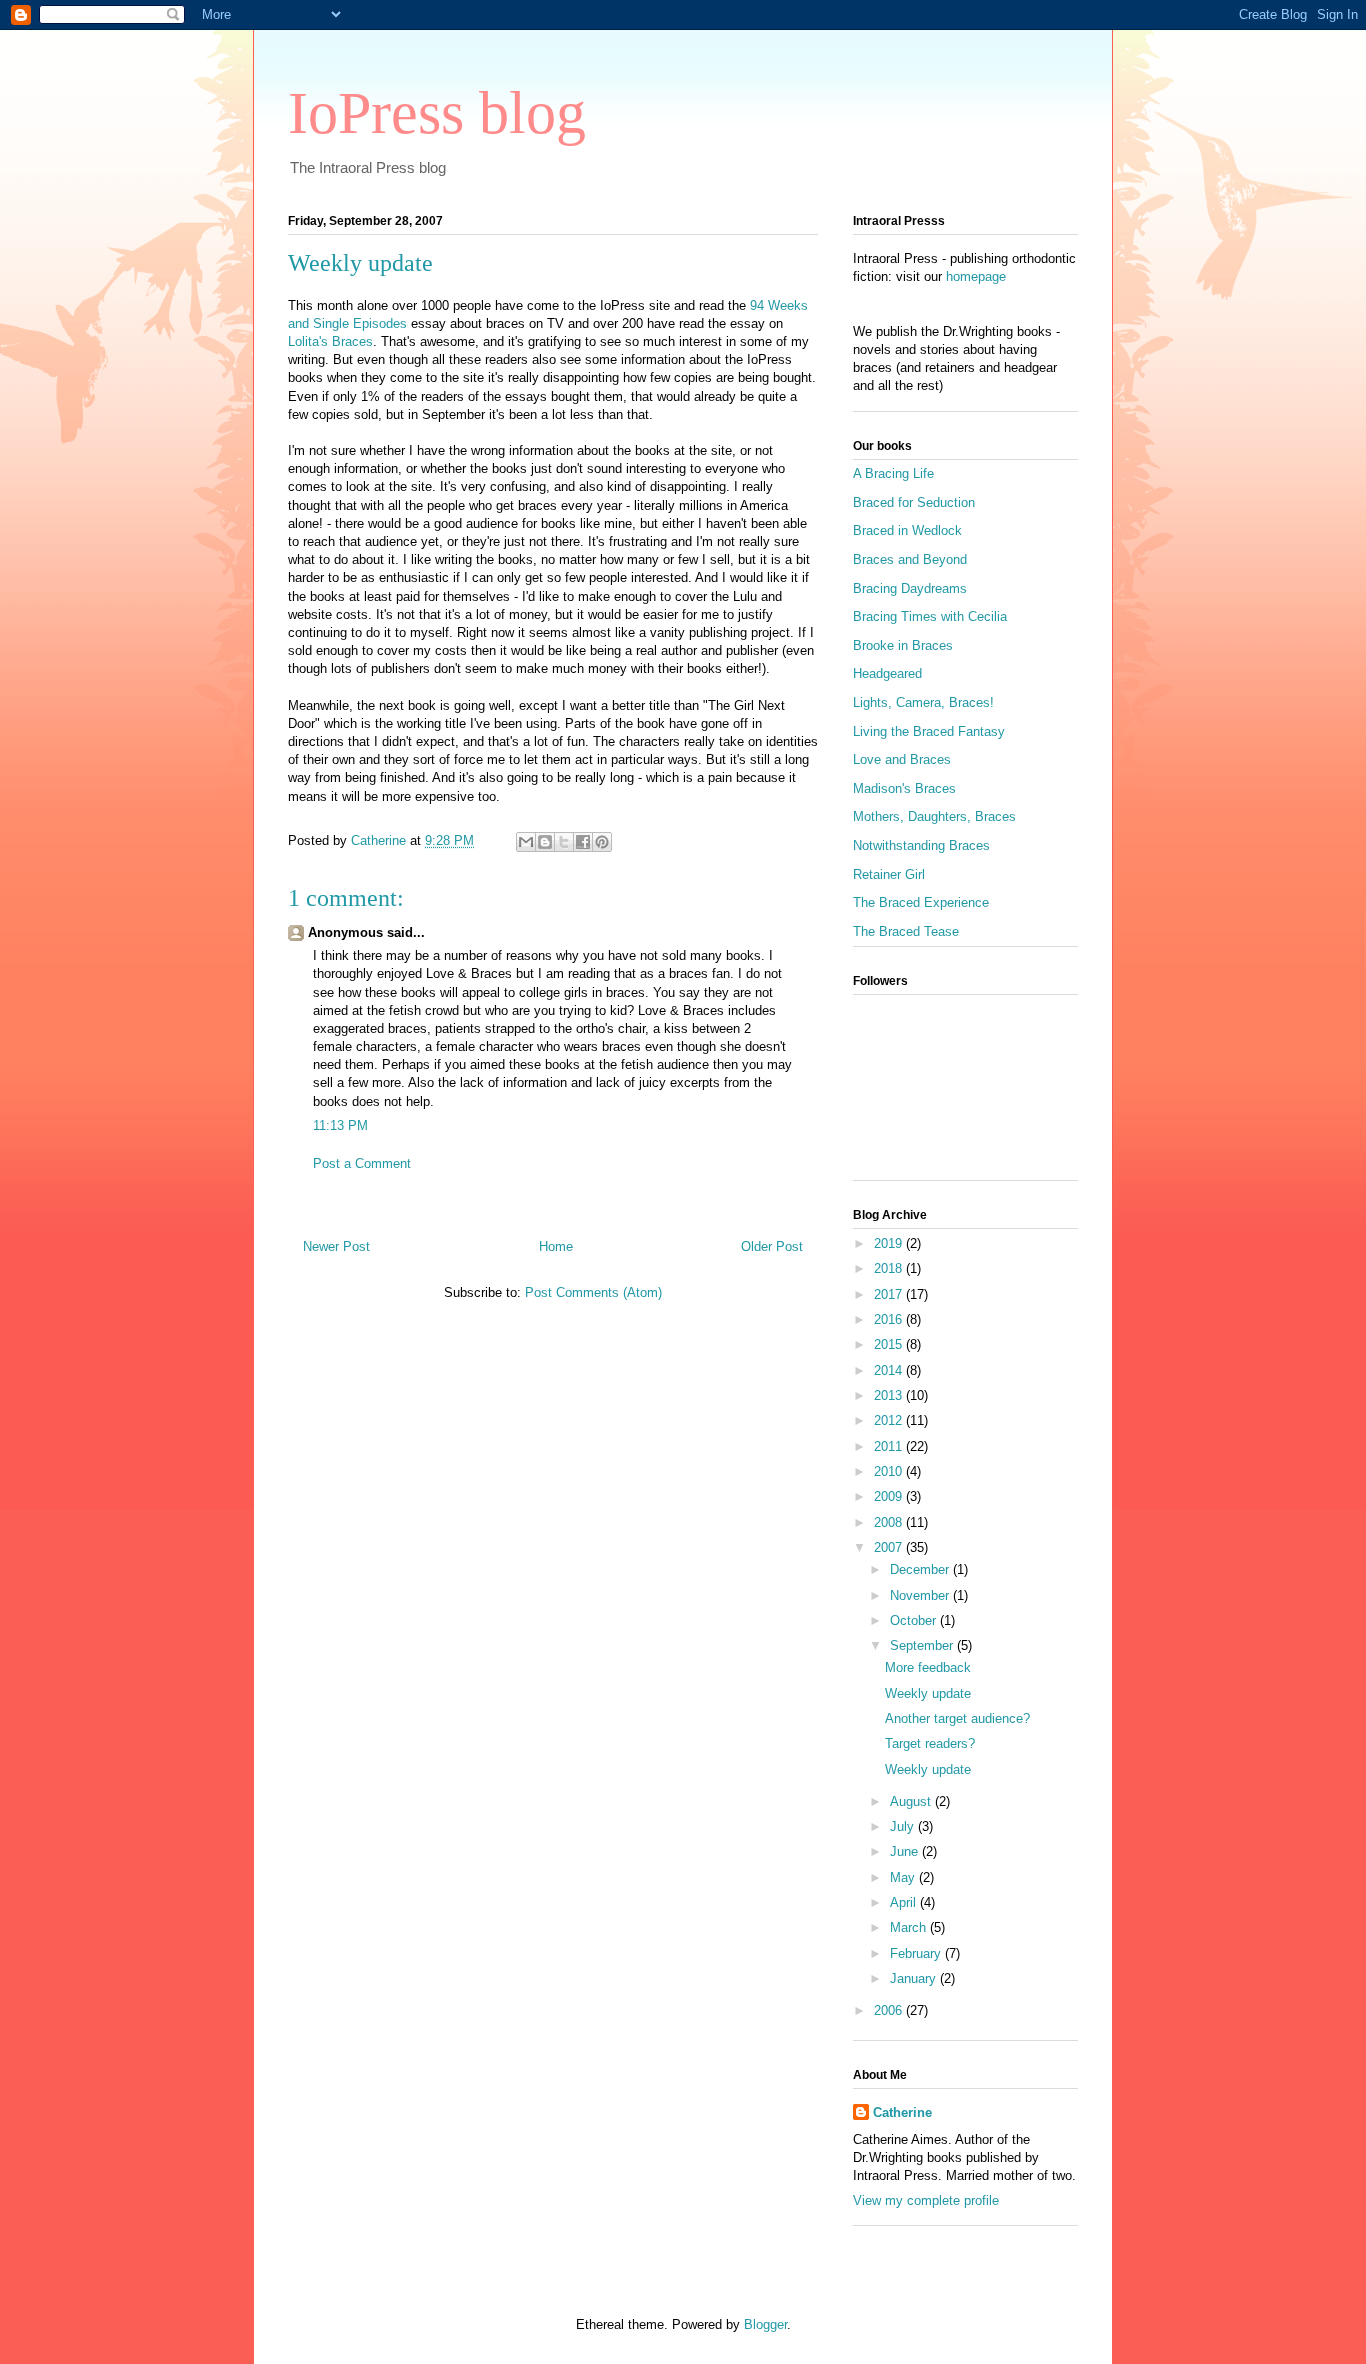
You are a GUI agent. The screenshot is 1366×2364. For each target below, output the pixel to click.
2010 (890, 1471)
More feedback (928, 1667)
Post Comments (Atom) (593, 1292)
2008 (890, 1522)
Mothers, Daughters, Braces (934, 816)
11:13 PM (340, 1125)
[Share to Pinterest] (602, 842)
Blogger (765, 2324)
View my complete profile (926, 2200)
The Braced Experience (921, 902)
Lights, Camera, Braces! (923, 702)
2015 (890, 1344)
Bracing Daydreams (910, 588)
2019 (890, 1243)
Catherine (902, 2112)
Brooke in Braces (903, 645)
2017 (890, 1294)
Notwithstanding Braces (921, 845)
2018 (890, 1268)
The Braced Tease (906, 931)
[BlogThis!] (545, 842)
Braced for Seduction (914, 502)
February (917, 1953)
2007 (890, 1547)
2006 (890, 2010)
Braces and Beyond (910, 559)
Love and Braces (902, 759)
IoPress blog (437, 113)
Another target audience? (957, 1718)
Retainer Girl (889, 874)
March (910, 1927)
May (904, 1877)
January (915, 1978)
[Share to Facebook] (583, 842)
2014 (890, 1370)
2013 (890, 1395)
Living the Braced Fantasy (929, 731)
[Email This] (526, 842)
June (906, 1851)
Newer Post (336, 1246)
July (904, 1826)
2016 (890, 1319)
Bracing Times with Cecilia (930, 616)
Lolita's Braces (330, 341)
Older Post (772, 1246)
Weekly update (928, 1693)
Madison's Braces (904, 788)
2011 (890, 1446)
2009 (890, 1496)
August (912, 1801)
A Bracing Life (893, 473)
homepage (976, 276)
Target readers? (930, 1743)
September (923, 1645)
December (921, 1569)
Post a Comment (362, 1163)
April (905, 1902)
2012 (890, 1420)
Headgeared (887, 673)
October (915, 1620)
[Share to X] (564, 842)
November (921, 1595)
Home (556, 1246)
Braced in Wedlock (907, 530)
